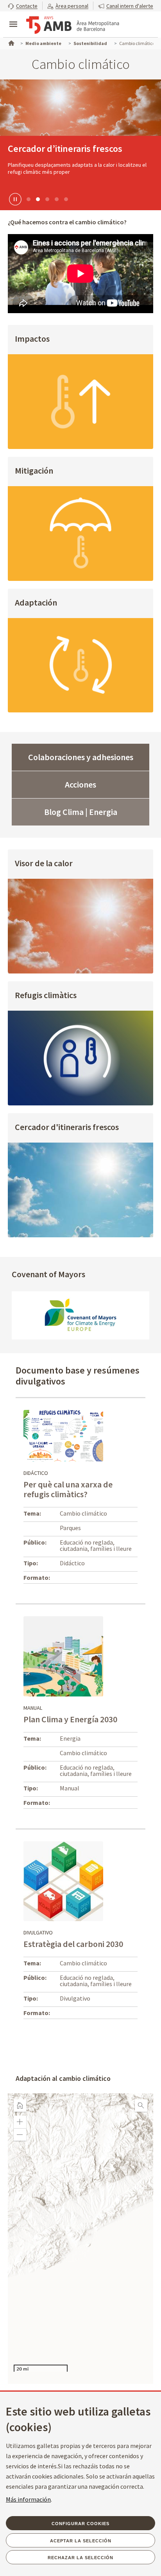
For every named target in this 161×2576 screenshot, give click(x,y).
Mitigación (34, 471)
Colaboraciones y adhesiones (81, 757)
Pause (14, 199)
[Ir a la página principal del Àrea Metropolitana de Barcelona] (73, 25)
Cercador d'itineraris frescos (67, 1128)
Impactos (32, 339)
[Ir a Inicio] (11, 42)
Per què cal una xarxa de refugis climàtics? (68, 1489)
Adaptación (36, 603)
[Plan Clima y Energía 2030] (63, 1656)
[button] (23, 6)
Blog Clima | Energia (81, 812)
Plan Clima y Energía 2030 (70, 1719)
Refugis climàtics (46, 996)
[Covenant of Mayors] (80, 1315)
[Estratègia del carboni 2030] (63, 1880)
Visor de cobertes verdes (58, 149)
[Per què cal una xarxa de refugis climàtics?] (63, 1435)
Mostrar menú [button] (13, 18)
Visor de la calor (44, 864)
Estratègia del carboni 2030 (73, 1944)
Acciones (80, 784)
